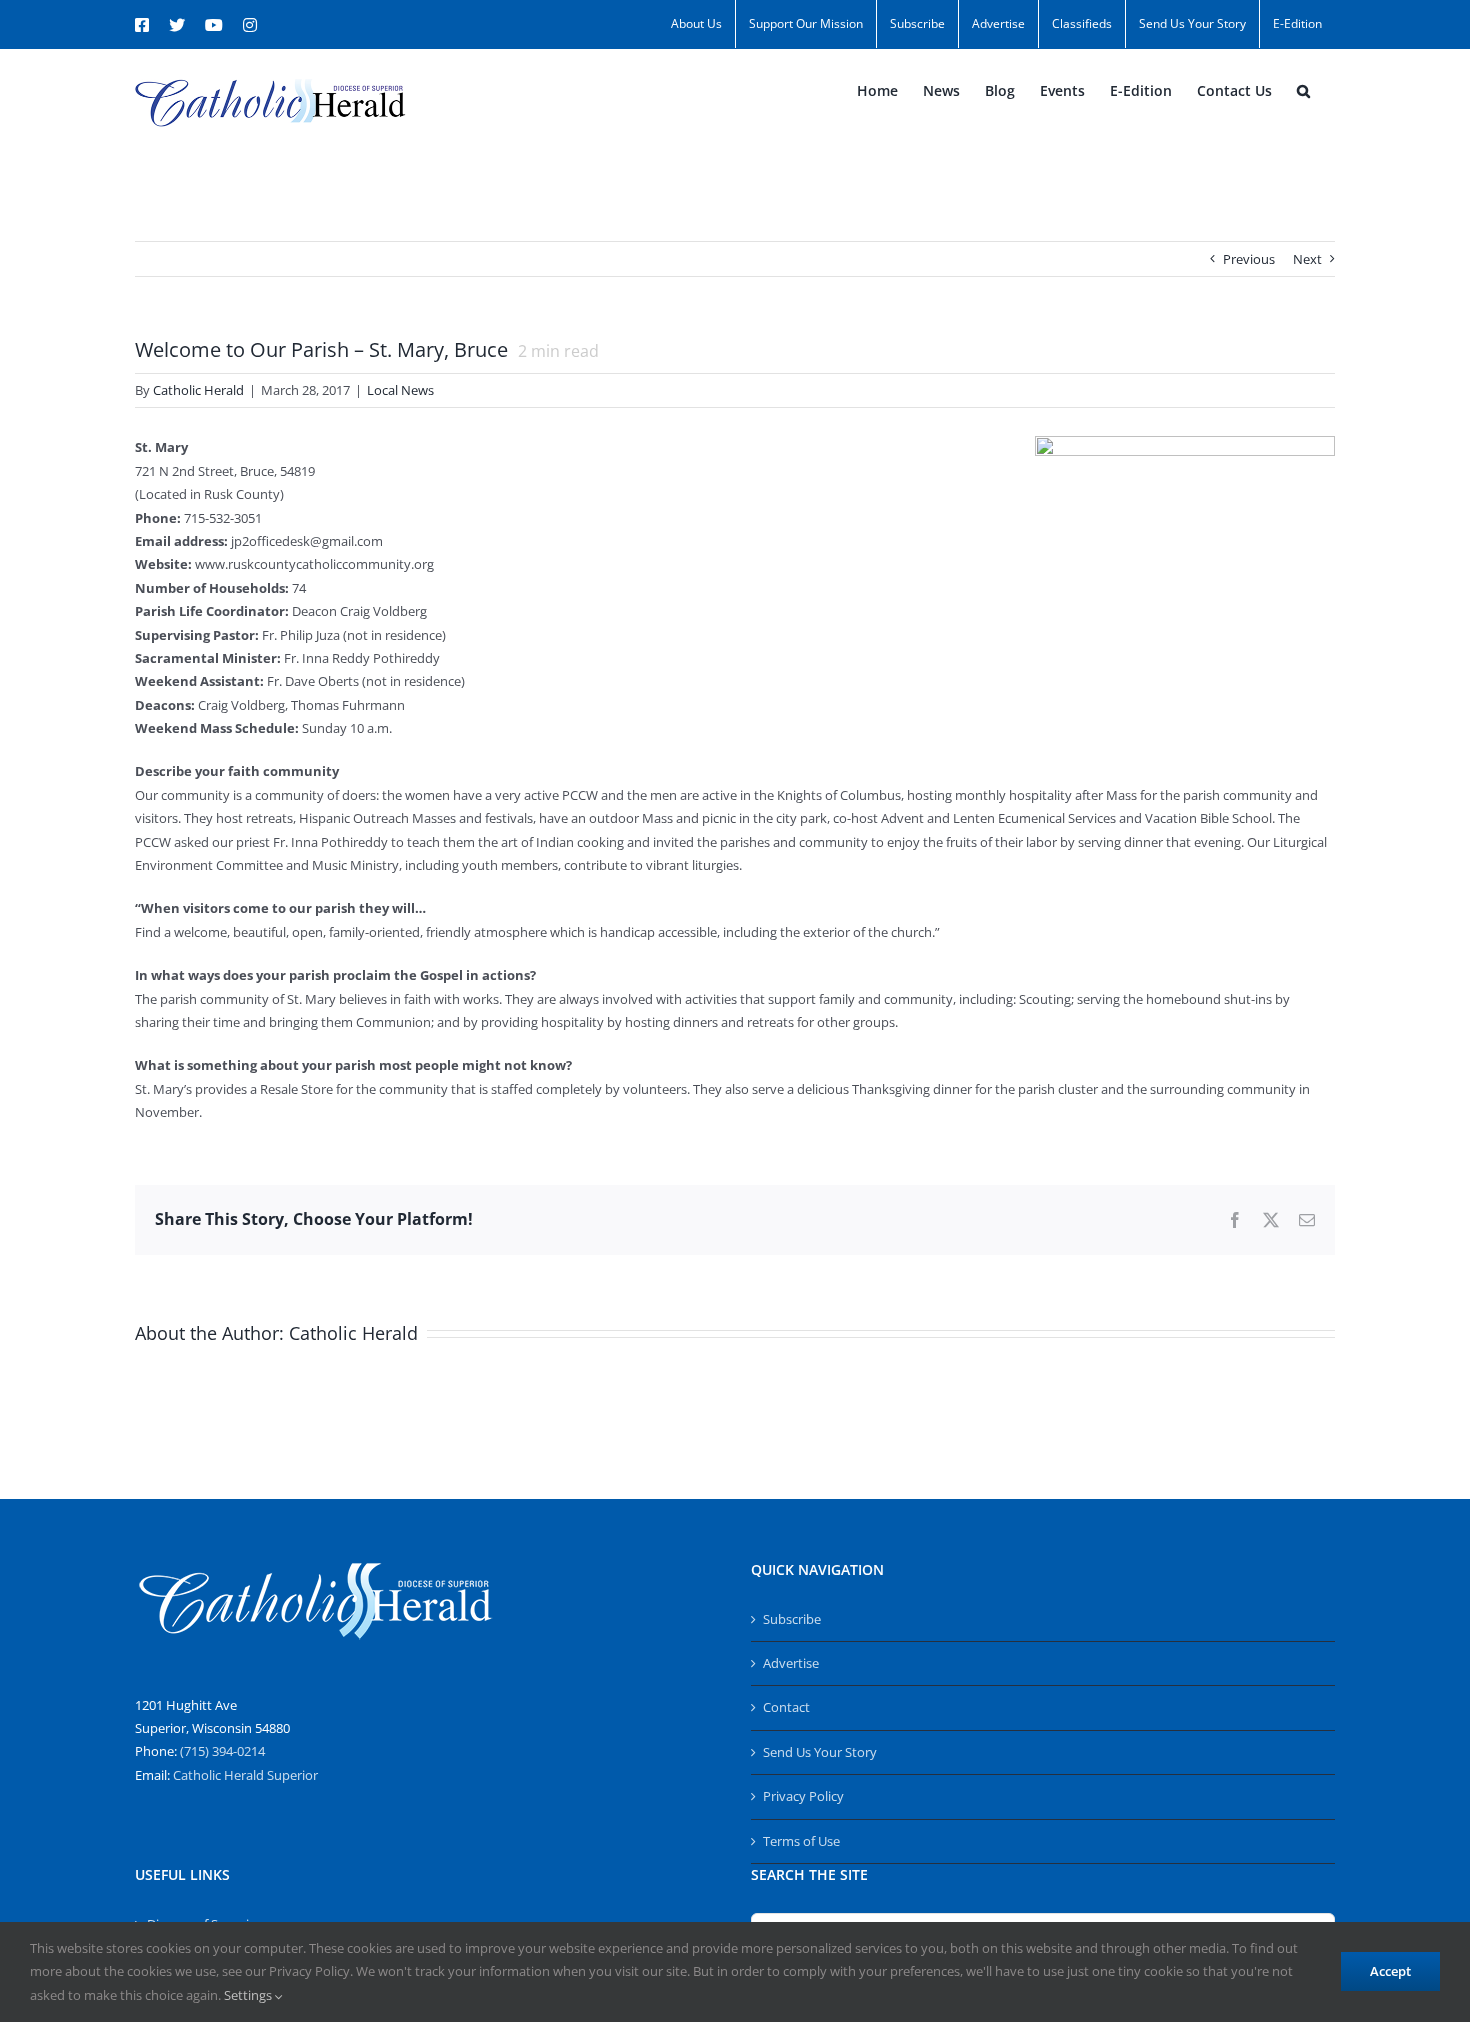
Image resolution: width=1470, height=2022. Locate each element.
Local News (400, 390)
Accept (1390, 1971)
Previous (1249, 259)
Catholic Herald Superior (245, 1775)
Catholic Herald (198, 390)
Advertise (791, 1663)
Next (1307, 259)
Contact (786, 1707)
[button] (1303, 91)
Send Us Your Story (820, 1752)
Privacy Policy (803, 1796)
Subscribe (792, 1619)
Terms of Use (801, 1841)
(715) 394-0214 (222, 1751)
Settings (249, 1995)
